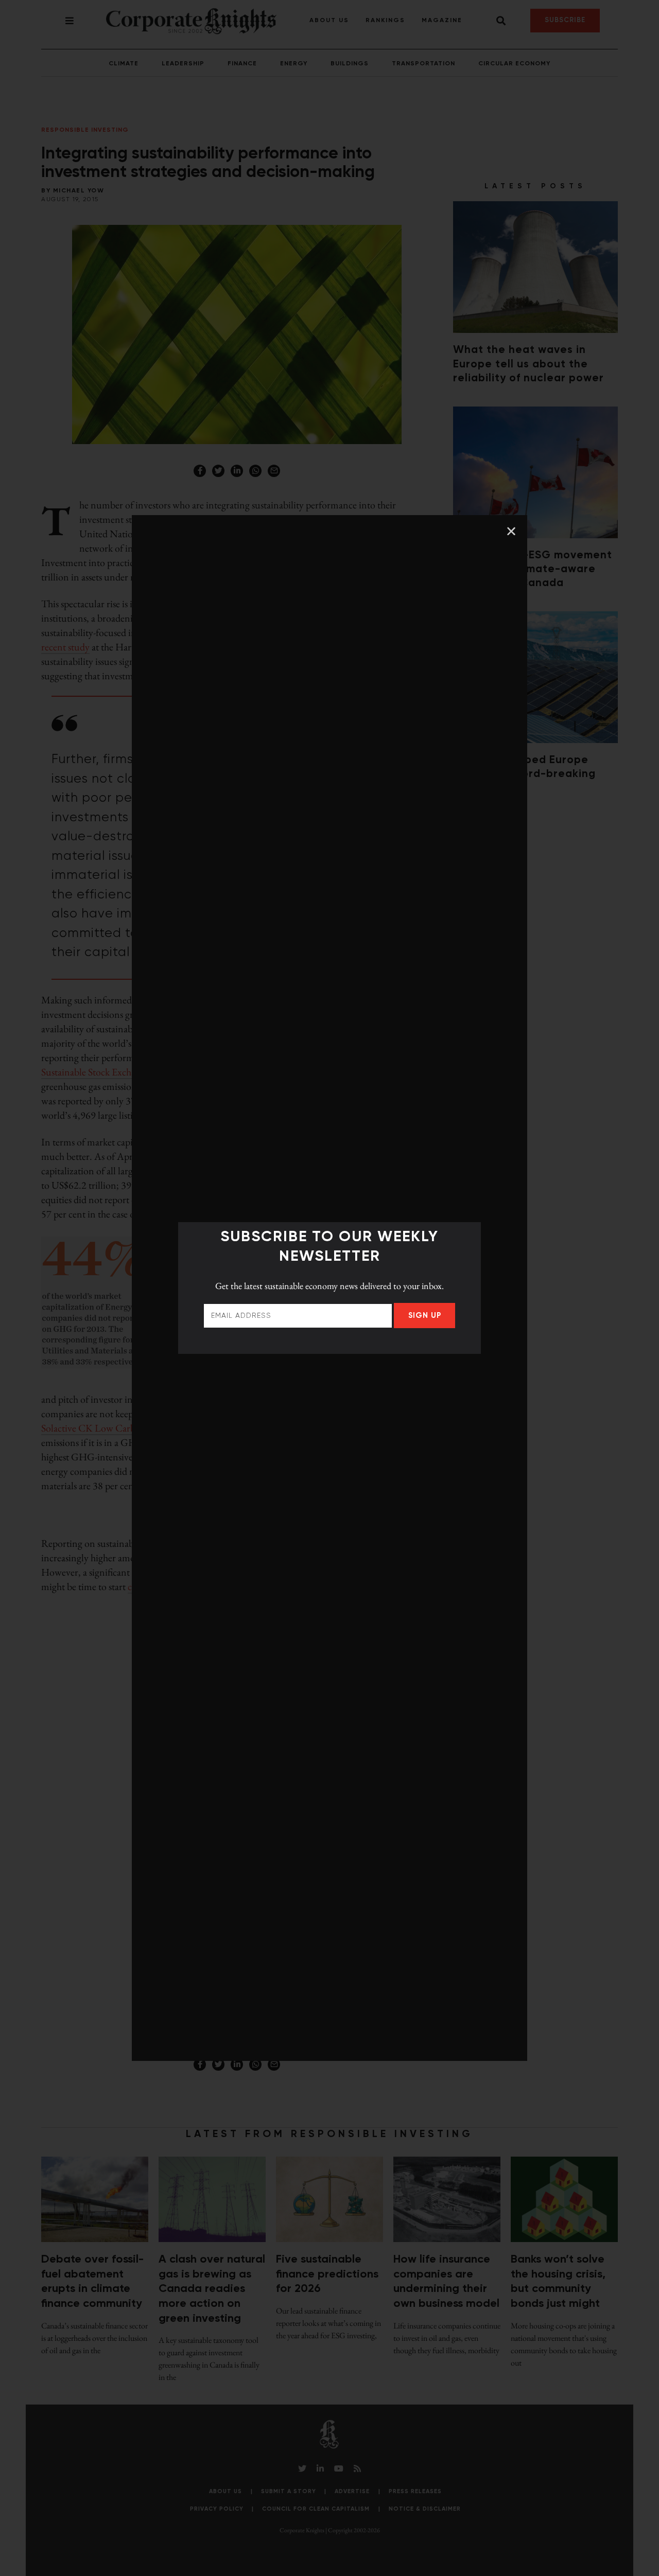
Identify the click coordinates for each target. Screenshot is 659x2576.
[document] (329, 1288)
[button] (511, 531)
